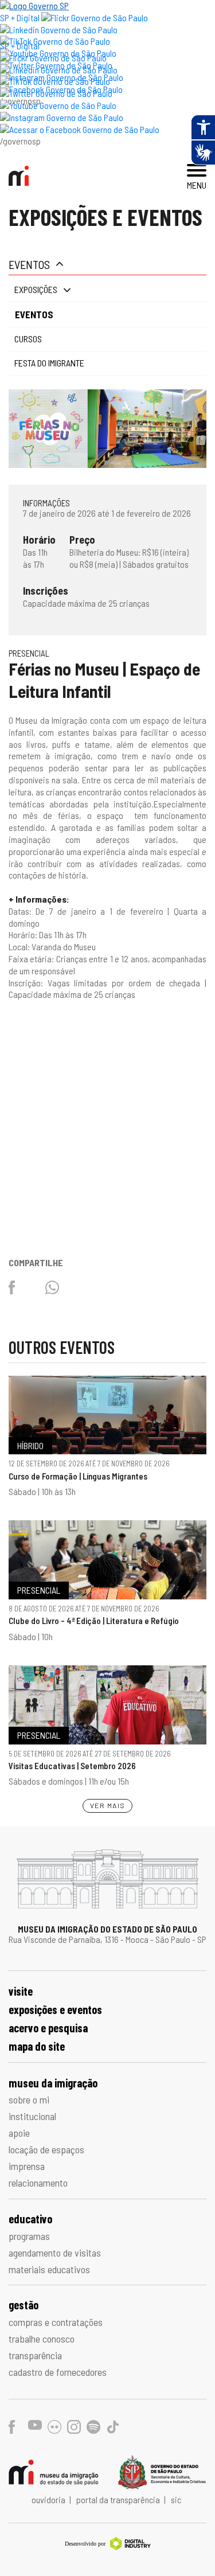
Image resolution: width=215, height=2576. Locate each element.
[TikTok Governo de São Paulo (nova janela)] (55, 41)
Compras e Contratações (56, 2322)
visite (21, 1991)
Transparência (35, 2355)
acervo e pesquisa (48, 2028)
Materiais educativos (49, 2269)
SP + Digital (20, 17)
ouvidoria (49, 2499)
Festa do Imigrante (49, 363)
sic (176, 2499)
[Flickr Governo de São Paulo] (53, 58)
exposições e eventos (55, 2009)
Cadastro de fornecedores (58, 2372)
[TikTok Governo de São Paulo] (55, 81)
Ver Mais (108, 1805)
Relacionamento (38, 2183)
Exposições (36, 289)
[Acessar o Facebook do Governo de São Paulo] (80, 129)
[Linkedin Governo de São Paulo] (59, 70)
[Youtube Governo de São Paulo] (58, 105)
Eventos (29, 264)
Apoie (19, 2133)
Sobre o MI (29, 2099)
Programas (29, 2236)
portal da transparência (119, 2499)
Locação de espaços (46, 2149)
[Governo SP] (34, 5)
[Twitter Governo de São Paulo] (56, 93)
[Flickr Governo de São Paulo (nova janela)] (95, 17)
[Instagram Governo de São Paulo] (62, 117)
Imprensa (27, 2166)
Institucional (32, 2116)
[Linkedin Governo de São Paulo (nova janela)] (59, 30)
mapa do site (37, 2046)
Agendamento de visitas (55, 2253)
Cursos (28, 339)
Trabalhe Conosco (42, 2339)
